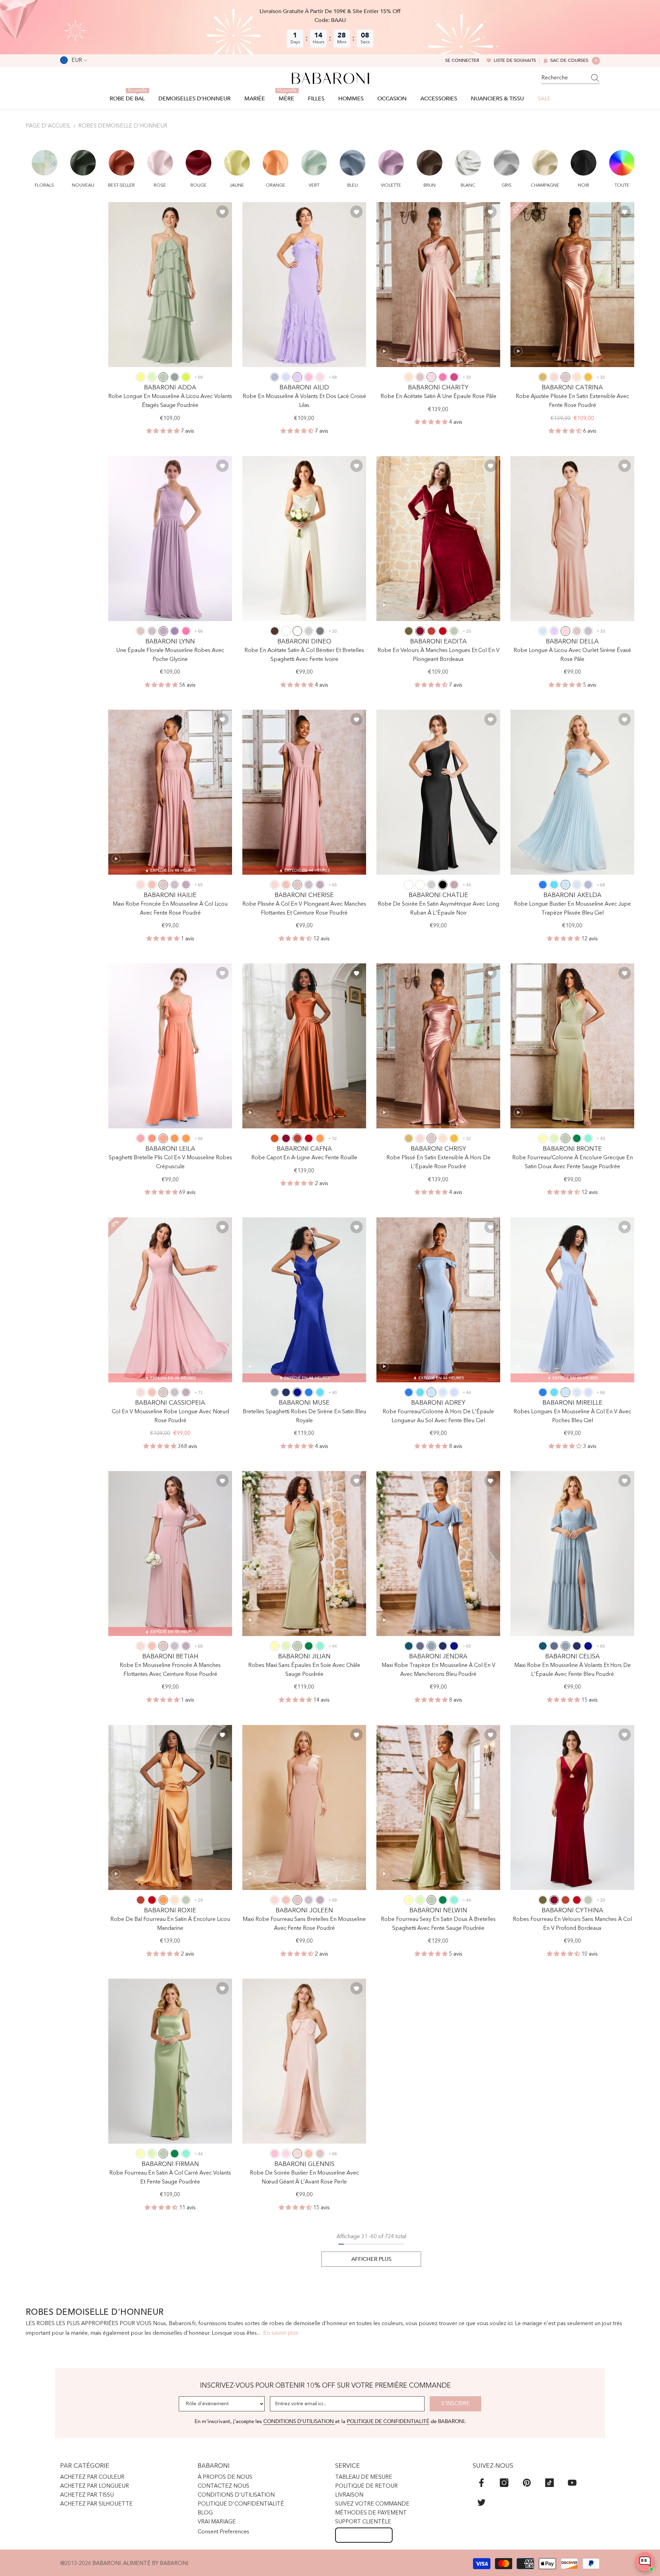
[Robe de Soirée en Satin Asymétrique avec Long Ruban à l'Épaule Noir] (438, 792)
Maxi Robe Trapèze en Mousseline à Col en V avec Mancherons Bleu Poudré (438, 1670)
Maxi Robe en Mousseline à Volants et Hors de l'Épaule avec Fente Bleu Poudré (573, 1670)
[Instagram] (504, 2483)
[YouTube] (572, 2483)
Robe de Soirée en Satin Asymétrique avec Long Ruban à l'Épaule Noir (438, 909)
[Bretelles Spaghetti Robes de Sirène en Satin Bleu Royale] (304, 1300)
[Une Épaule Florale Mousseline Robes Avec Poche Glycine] (170, 539)
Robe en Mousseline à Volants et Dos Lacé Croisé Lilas (304, 401)
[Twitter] (481, 2502)
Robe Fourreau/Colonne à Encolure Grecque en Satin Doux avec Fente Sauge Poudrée (573, 1162)
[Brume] (543, 631)
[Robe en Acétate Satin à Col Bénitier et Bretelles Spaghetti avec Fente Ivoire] (304, 539)
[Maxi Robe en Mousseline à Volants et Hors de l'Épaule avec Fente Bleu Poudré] (572, 1554)
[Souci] (588, 377)
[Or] (543, 377)
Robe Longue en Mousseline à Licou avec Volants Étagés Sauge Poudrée (170, 401)
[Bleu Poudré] (275, 1392)
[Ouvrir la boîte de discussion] (645, 2562)
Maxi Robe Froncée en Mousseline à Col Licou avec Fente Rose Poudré (170, 909)
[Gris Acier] (320, 631)
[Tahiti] (175, 631)
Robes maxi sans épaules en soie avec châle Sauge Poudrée (304, 1670)
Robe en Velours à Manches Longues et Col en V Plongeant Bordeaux (438, 655)
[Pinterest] (527, 2483)
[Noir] (443, 885)
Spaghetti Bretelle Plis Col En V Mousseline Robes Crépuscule (170, 1162)
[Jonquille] (543, 1138)
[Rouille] (431, 631)
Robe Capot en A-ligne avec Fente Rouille (304, 1158)
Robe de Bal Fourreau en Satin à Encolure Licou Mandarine (170, 1924)
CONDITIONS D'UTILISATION (299, 2421)
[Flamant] (141, 1138)
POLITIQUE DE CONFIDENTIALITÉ (388, 2421)
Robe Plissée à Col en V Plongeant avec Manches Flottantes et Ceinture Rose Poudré (304, 909)
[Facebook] (481, 2483)
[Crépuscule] (152, 631)
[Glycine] (163, 631)
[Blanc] (286, 631)
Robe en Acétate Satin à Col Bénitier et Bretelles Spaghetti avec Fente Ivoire (304, 655)
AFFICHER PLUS (371, 2259)
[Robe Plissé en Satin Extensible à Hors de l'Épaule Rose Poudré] (438, 1046)
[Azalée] (443, 377)
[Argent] (309, 631)
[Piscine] (554, 885)
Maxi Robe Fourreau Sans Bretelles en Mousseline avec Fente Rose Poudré (304, 1924)
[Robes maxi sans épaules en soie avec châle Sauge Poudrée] (304, 1554)
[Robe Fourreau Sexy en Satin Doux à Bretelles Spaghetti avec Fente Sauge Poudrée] (438, 1807)
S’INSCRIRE (456, 2404)
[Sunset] (163, 1138)
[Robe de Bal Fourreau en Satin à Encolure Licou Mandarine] (170, 1807)
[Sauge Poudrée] (163, 377)
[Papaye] (152, 1138)
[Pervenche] (275, 377)
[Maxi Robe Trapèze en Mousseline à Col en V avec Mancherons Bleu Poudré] (438, 1554)
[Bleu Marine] (286, 1392)
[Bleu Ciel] (565, 885)
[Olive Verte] (409, 631)
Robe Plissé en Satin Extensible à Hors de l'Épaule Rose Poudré (438, 1162)
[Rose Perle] (554, 377)
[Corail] (152, 885)
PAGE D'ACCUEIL (48, 126)
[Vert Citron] (186, 377)
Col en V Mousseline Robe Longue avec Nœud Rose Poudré (170, 1416)
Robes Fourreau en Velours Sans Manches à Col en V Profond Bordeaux (572, 1924)
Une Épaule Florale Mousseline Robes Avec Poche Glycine (170, 655)
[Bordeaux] (420, 631)
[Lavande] (286, 377)
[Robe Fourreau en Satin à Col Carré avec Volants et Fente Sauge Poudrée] (170, 2061)
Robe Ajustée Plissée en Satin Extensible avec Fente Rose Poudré (572, 401)
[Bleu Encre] (409, 1646)
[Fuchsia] (454, 377)
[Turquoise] (588, 1138)
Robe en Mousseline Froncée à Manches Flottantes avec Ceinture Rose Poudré (170, 1670)
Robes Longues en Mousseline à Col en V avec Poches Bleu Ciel (572, 1416)
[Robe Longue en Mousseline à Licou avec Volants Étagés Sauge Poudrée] (170, 285)
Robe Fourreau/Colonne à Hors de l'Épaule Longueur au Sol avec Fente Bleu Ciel (438, 1416)
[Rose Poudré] (420, 377)
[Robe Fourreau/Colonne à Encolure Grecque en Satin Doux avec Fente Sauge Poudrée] (572, 1046)
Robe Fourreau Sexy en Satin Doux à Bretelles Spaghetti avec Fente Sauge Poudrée (438, 1924)
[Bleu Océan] (543, 885)
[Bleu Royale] (297, 1392)
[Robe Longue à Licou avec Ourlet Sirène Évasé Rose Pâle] (572, 539)
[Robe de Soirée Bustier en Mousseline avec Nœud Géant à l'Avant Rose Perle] (304, 2061)
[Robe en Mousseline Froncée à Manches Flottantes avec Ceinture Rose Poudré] (170, 1554)
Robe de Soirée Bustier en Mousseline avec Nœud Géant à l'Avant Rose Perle (304, 2178)
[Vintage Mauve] (454, 885)
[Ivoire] (297, 631)
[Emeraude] (577, 1138)
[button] (45, 165)
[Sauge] (152, 377)
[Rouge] (443, 631)
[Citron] (141, 377)
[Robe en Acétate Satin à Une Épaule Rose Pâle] (438, 285)
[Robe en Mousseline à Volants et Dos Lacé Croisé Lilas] (304, 285)
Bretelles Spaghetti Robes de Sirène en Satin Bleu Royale (304, 1416)
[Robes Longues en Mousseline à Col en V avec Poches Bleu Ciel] (572, 1300)
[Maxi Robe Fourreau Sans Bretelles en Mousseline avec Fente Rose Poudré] (304, 1807)
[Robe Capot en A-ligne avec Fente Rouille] (304, 1046)
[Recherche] (571, 78)
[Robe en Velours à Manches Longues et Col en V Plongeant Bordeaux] (438, 539)
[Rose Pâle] (320, 377)
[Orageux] (420, 1646)
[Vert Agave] (175, 377)
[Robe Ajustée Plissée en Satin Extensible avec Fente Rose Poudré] (572, 285)
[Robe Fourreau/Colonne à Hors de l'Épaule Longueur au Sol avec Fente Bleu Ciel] (438, 1300)
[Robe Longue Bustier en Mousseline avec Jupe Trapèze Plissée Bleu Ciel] (572, 792)
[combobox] (564, 78)
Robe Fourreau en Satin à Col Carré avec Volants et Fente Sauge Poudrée (170, 2178)
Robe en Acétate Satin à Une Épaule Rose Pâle (438, 397)
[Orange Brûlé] (275, 1138)
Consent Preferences (223, 2532)
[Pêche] (409, 377)
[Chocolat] (275, 631)
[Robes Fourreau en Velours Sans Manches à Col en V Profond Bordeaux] (572, 1807)
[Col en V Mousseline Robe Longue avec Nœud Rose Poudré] (170, 1300)
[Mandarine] (186, 1138)
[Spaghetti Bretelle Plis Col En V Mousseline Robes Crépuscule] (170, 1046)
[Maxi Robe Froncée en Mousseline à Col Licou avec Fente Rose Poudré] (170, 792)
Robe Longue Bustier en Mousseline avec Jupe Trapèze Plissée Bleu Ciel (572, 909)
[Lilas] (297, 377)
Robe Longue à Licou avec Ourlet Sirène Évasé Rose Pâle (572, 655)
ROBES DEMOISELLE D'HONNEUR (123, 126)
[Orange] (175, 1138)
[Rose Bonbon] (309, 377)
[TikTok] (549, 2483)
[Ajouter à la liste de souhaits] (222, 212)
